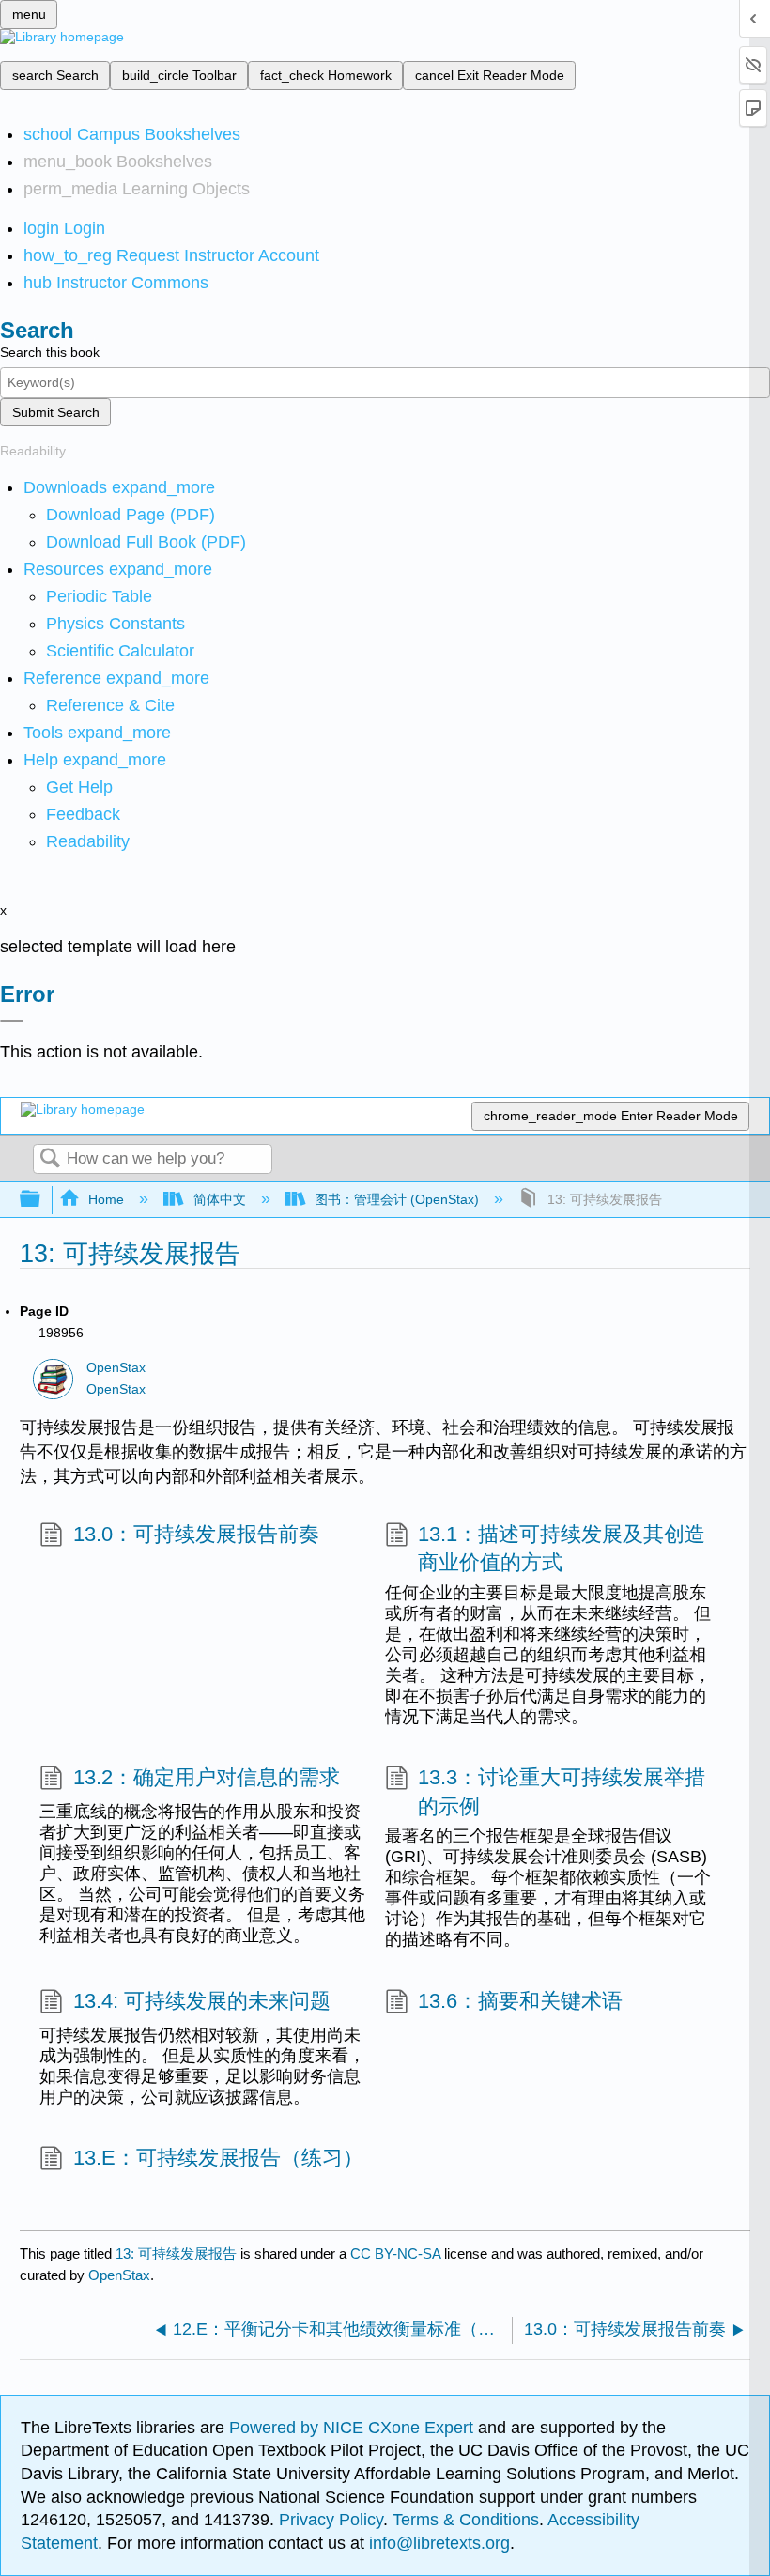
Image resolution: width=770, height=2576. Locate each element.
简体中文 (219, 1199)
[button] (83, 814)
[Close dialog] (12, 1021)
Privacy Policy (331, 2520)
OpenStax (116, 1368)
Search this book (50, 352)
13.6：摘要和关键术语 (520, 2001)
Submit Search (56, 412)
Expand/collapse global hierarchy (42, 1200)
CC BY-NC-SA (397, 2253)
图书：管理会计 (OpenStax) (397, 1199)
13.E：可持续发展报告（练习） (218, 2158)
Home (106, 1199)
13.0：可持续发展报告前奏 (196, 1534)
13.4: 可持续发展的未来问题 (201, 2001)
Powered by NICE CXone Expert (354, 2428)
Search (50, 1159)
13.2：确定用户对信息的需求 (206, 1777)
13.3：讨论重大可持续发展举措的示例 (562, 1792)
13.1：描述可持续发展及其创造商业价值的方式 (562, 1549)
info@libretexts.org (437, 2543)
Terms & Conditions (466, 2520)
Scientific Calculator (120, 651)
